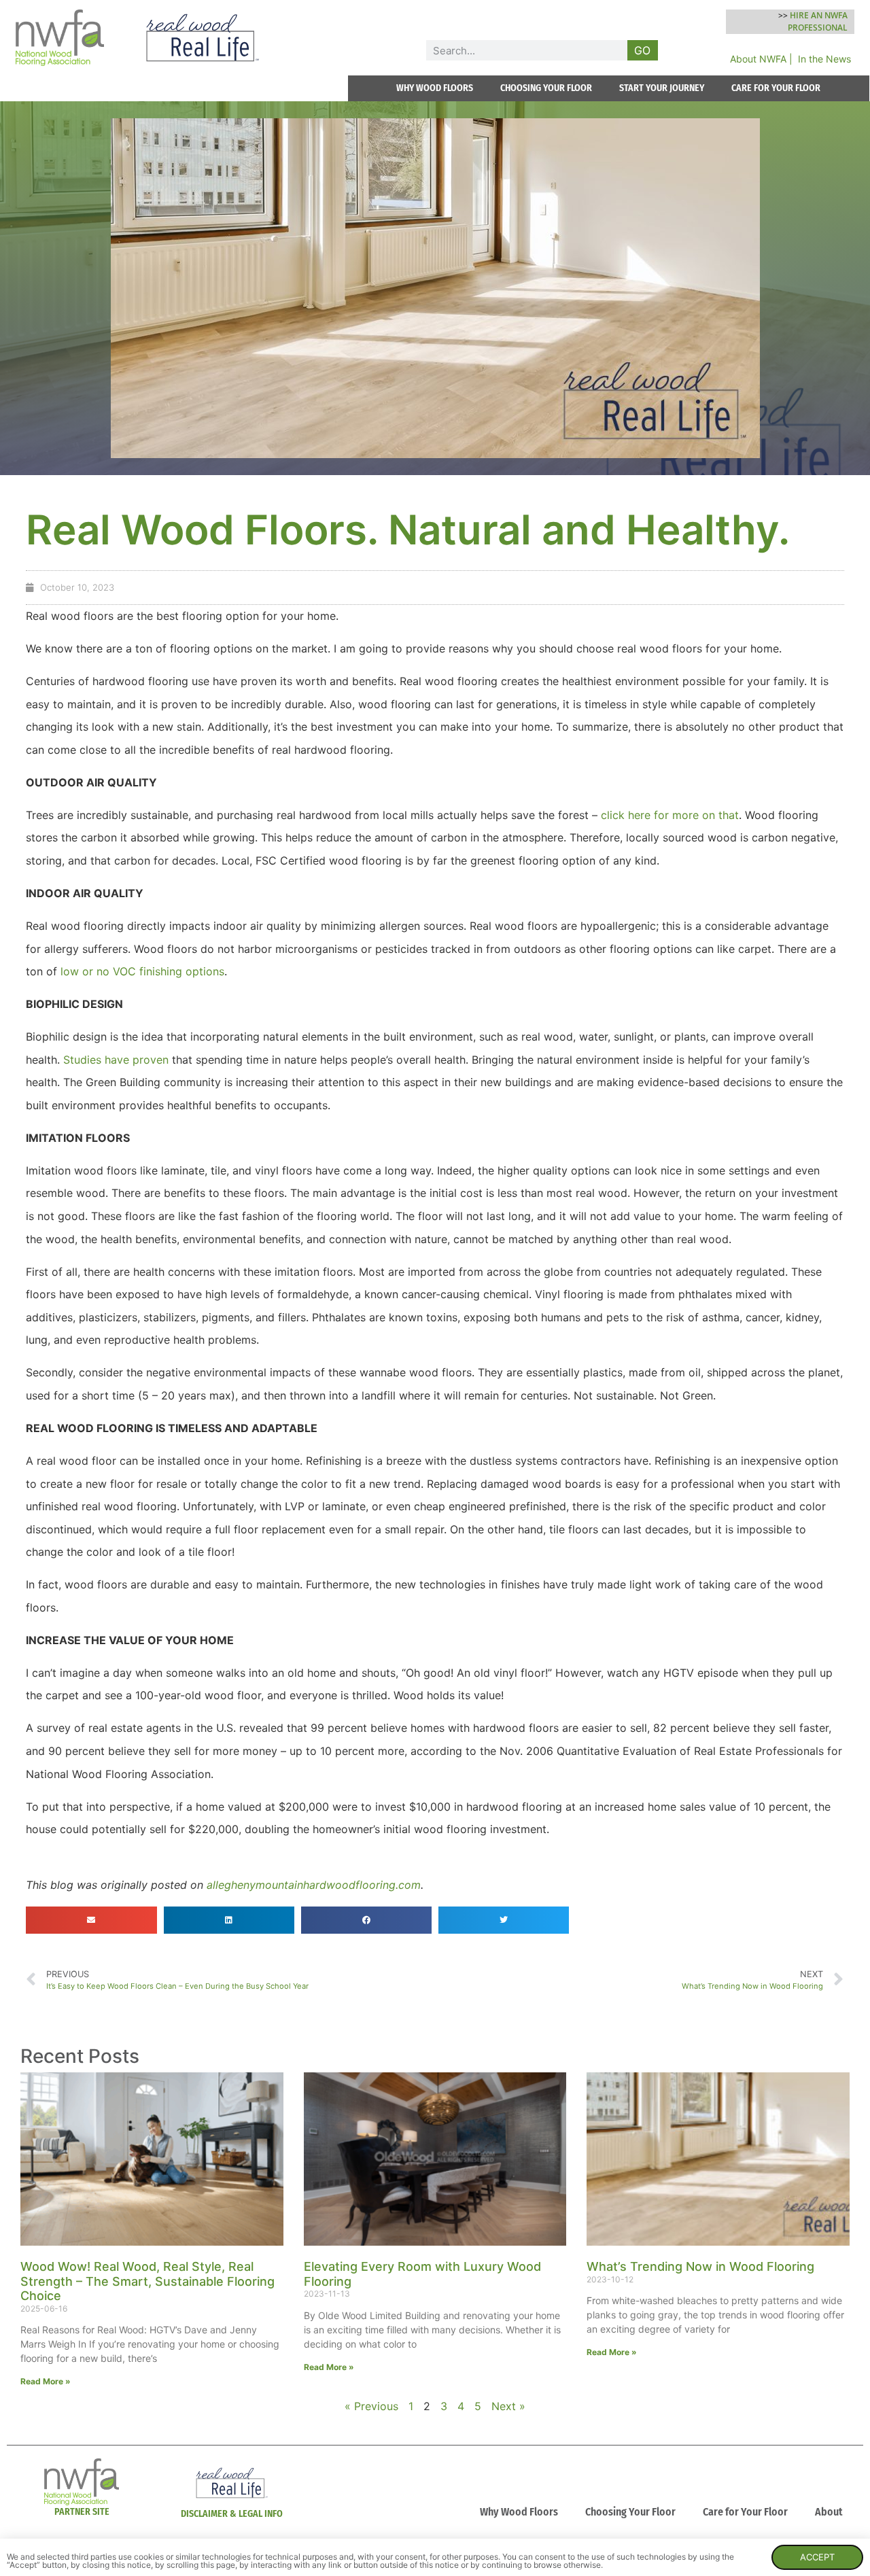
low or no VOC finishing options (142, 971)
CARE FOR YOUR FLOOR (776, 88)
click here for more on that (670, 815)
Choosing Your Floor (630, 2512)
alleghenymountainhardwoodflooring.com (314, 1885)
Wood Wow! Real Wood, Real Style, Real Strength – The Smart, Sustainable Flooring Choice (147, 2281)
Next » (508, 2406)
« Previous (371, 2406)
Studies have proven (116, 1060)
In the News (824, 59)
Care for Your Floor (745, 2512)
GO (642, 50)
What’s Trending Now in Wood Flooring (700, 2266)
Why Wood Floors (519, 2512)
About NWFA (758, 59)
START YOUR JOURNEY (662, 88)
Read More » (46, 2381)
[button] (91, 1920)
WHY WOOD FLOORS (435, 88)
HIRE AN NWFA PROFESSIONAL (818, 21)
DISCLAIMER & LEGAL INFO (232, 2514)
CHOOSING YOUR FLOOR (546, 88)
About (829, 2512)
